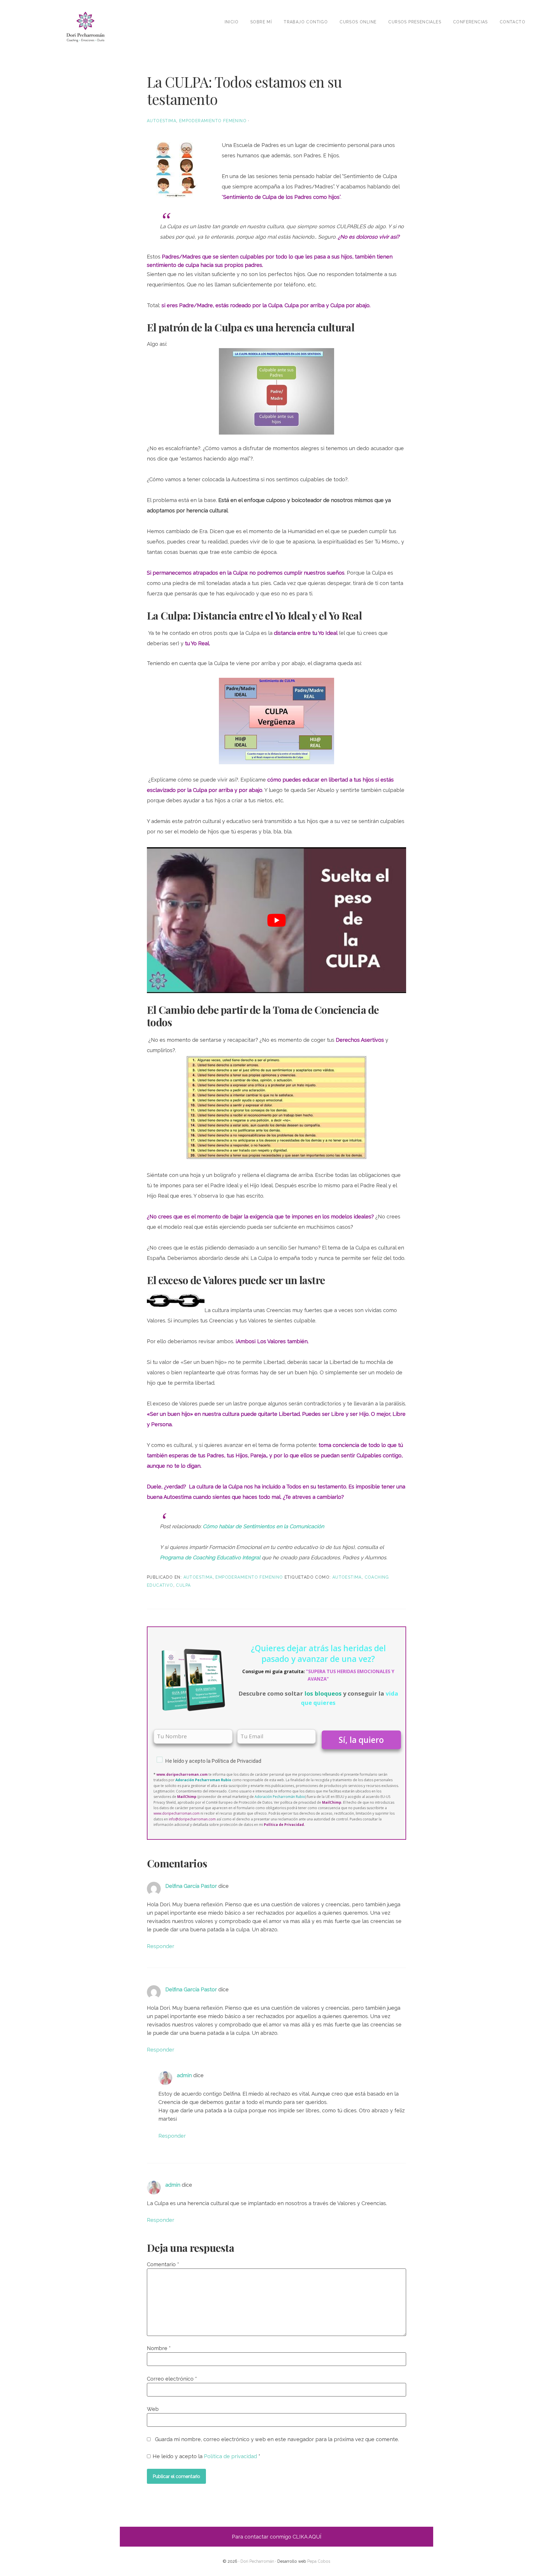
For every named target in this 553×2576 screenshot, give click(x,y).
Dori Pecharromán (85, 27)
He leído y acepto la (207, 2456)
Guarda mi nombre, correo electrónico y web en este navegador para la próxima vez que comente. (277, 2439)
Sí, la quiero (361, 1740)
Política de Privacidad (236, 1761)
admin (184, 2075)
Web (153, 2409)
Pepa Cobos (319, 2561)
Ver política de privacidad (295, 1802)
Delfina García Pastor (191, 1886)
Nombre (159, 2348)
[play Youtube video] (276, 920)
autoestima (347, 1577)
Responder (161, 1946)
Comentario (163, 2264)
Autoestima (162, 121)
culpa (183, 1585)
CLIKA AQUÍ (307, 2537)
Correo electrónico (172, 2379)
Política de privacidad (231, 2456)
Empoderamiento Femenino (213, 121)
